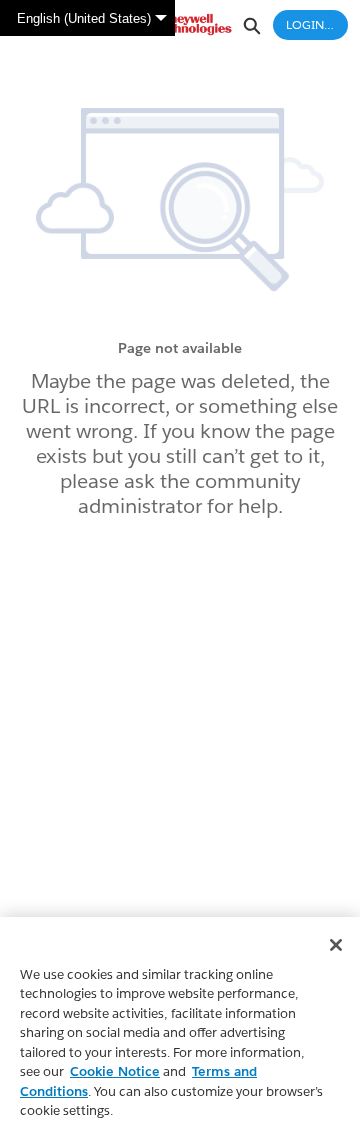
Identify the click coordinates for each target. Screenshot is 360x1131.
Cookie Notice (115, 1071)
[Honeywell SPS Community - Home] (180, 24)
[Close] (336, 945)
